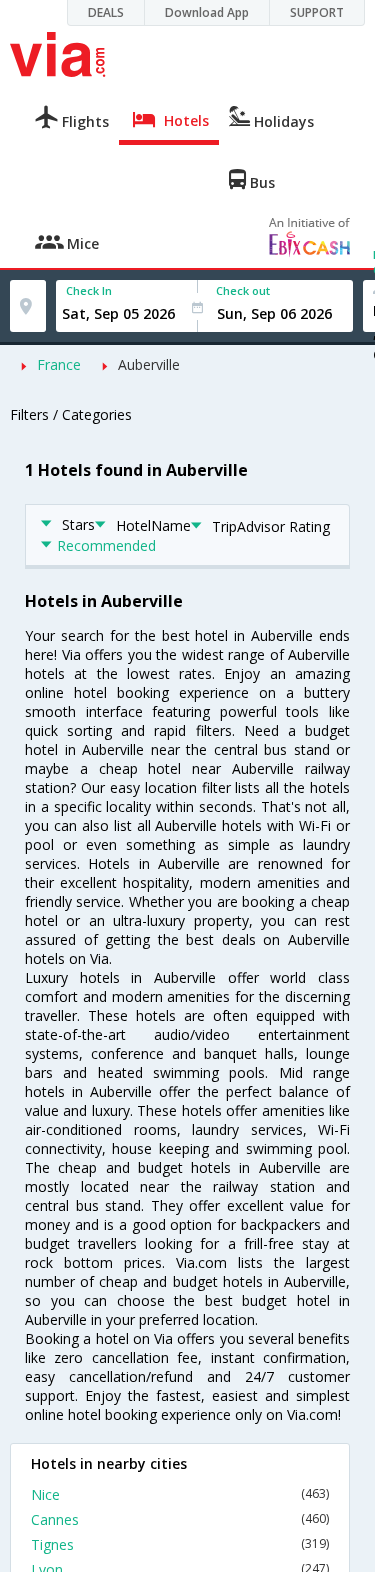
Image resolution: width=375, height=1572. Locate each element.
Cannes (180, 1519)
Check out (243, 290)
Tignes (180, 1544)
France (59, 364)
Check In (89, 290)
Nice (180, 1494)
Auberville (149, 364)
